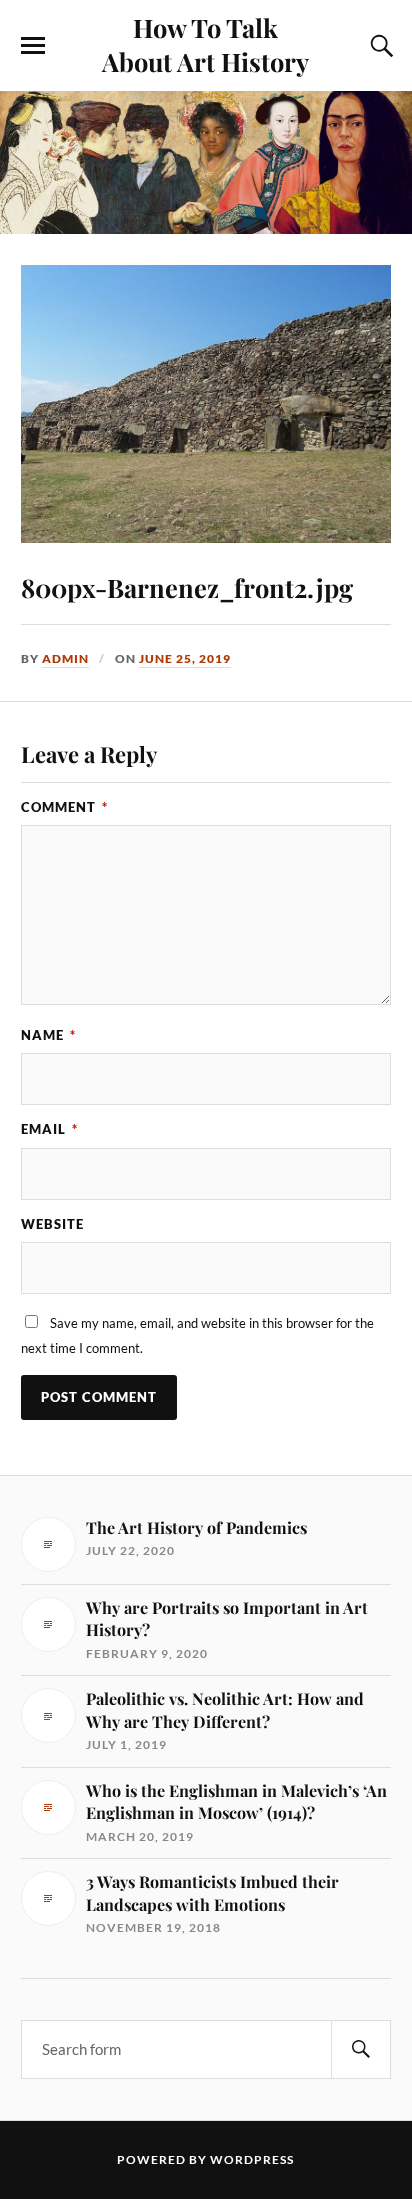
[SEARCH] (361, 2049)
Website (52, 1224)
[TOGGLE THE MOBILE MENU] (33, 46)
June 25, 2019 (185, 658)
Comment (64, 807)
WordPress (252, 2159)
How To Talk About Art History (205, 44)
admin (65, 658)
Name (48, 1035)
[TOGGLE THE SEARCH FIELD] (379, 46)
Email (49, 1129)
